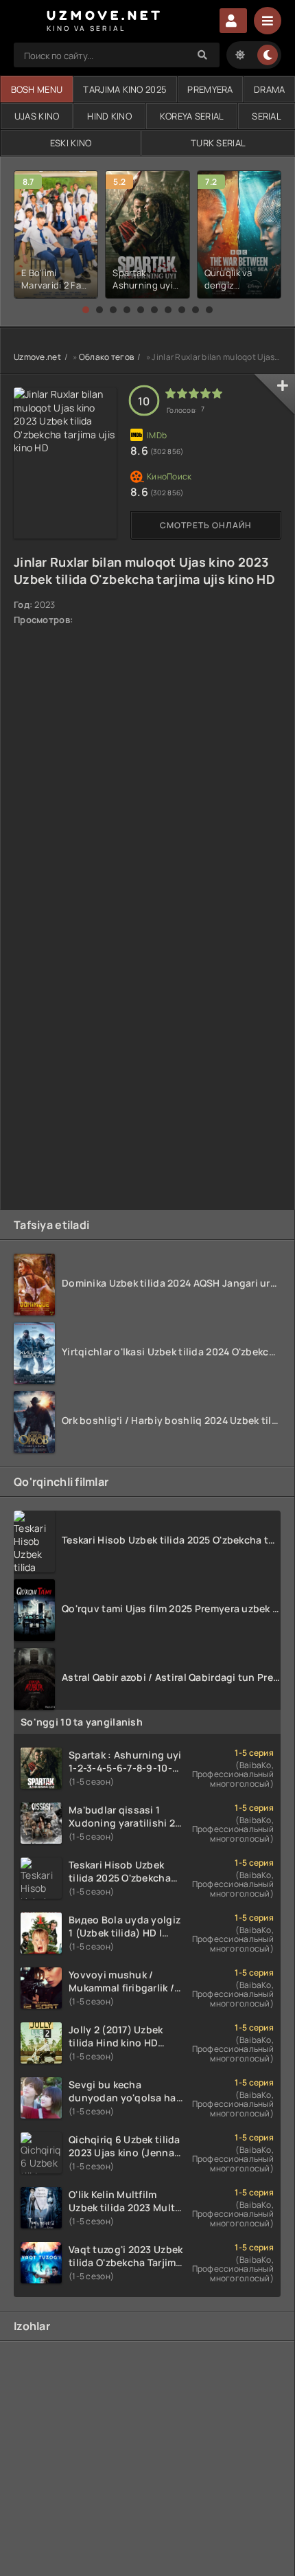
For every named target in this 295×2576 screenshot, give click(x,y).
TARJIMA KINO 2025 (125, 89)
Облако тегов (106, 357)
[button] (86, 310)
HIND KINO (109, 116)
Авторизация (233, 21)
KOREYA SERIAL (192, 116)
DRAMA (269, 89)
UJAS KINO (37, 116)
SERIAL (267, 116)
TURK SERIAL (218, 143)
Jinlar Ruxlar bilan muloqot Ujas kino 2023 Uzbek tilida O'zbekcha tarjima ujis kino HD (144, 570)
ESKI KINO (71, 143)
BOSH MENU (37, 89)
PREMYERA (210, 89)
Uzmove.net (37, 357)
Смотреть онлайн (206, 525)
